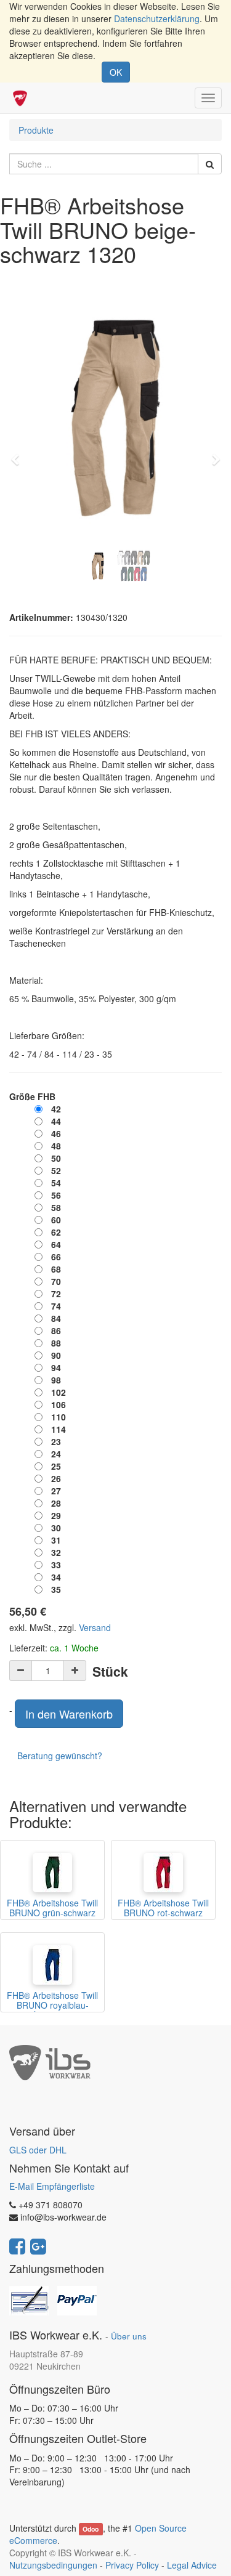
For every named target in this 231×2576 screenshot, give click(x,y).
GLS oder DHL (38, 2150)
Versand (95, 1627)
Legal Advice (192, 2565)
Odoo (91, 2529)
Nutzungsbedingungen (53, 2565)
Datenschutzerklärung (157, 18)
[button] (19, 454)
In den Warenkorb (69, 1714)
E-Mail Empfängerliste (52, 2186)
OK (116, 72)
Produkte (36, 130)
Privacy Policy (132, 2565)
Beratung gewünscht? (60, 1756)
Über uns (129, 2336)
